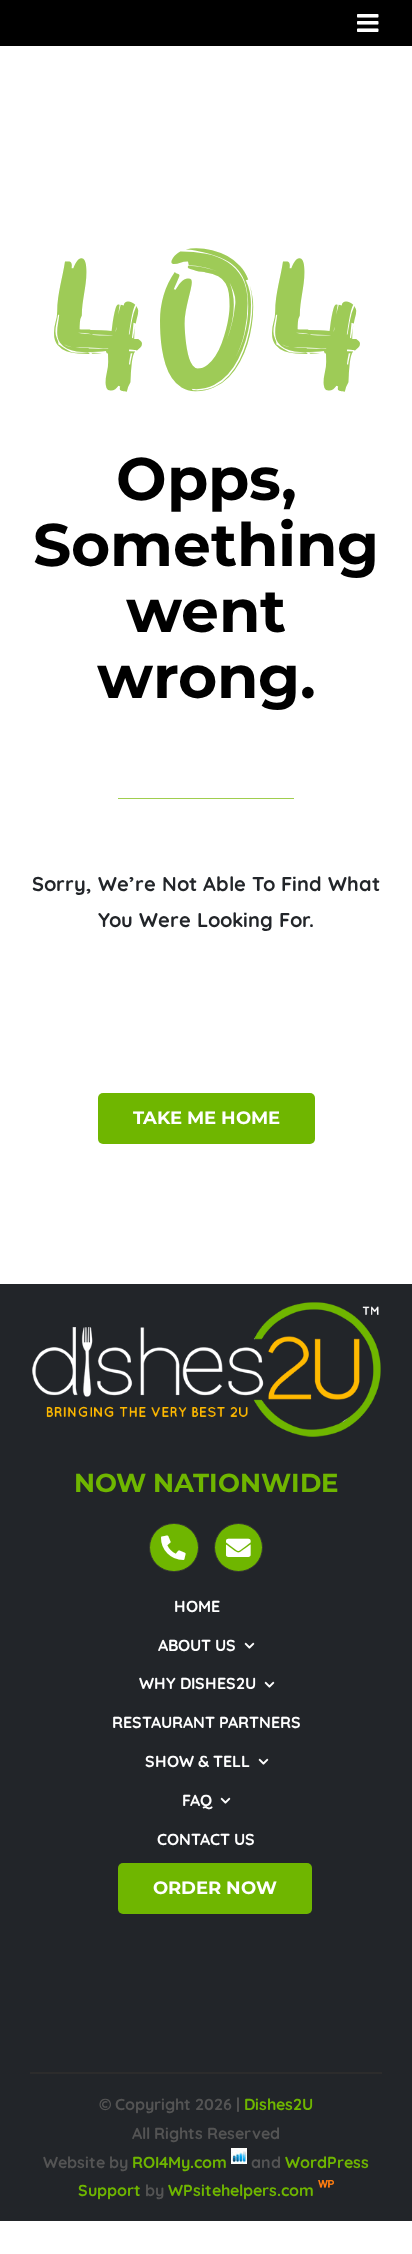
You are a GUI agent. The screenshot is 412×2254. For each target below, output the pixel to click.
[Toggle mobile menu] (369, 22)
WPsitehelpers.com (243, 2190)
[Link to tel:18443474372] (173, 1547)
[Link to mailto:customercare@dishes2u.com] (238, 1547)
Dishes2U (278, 2104)
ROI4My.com (179, 2162)
